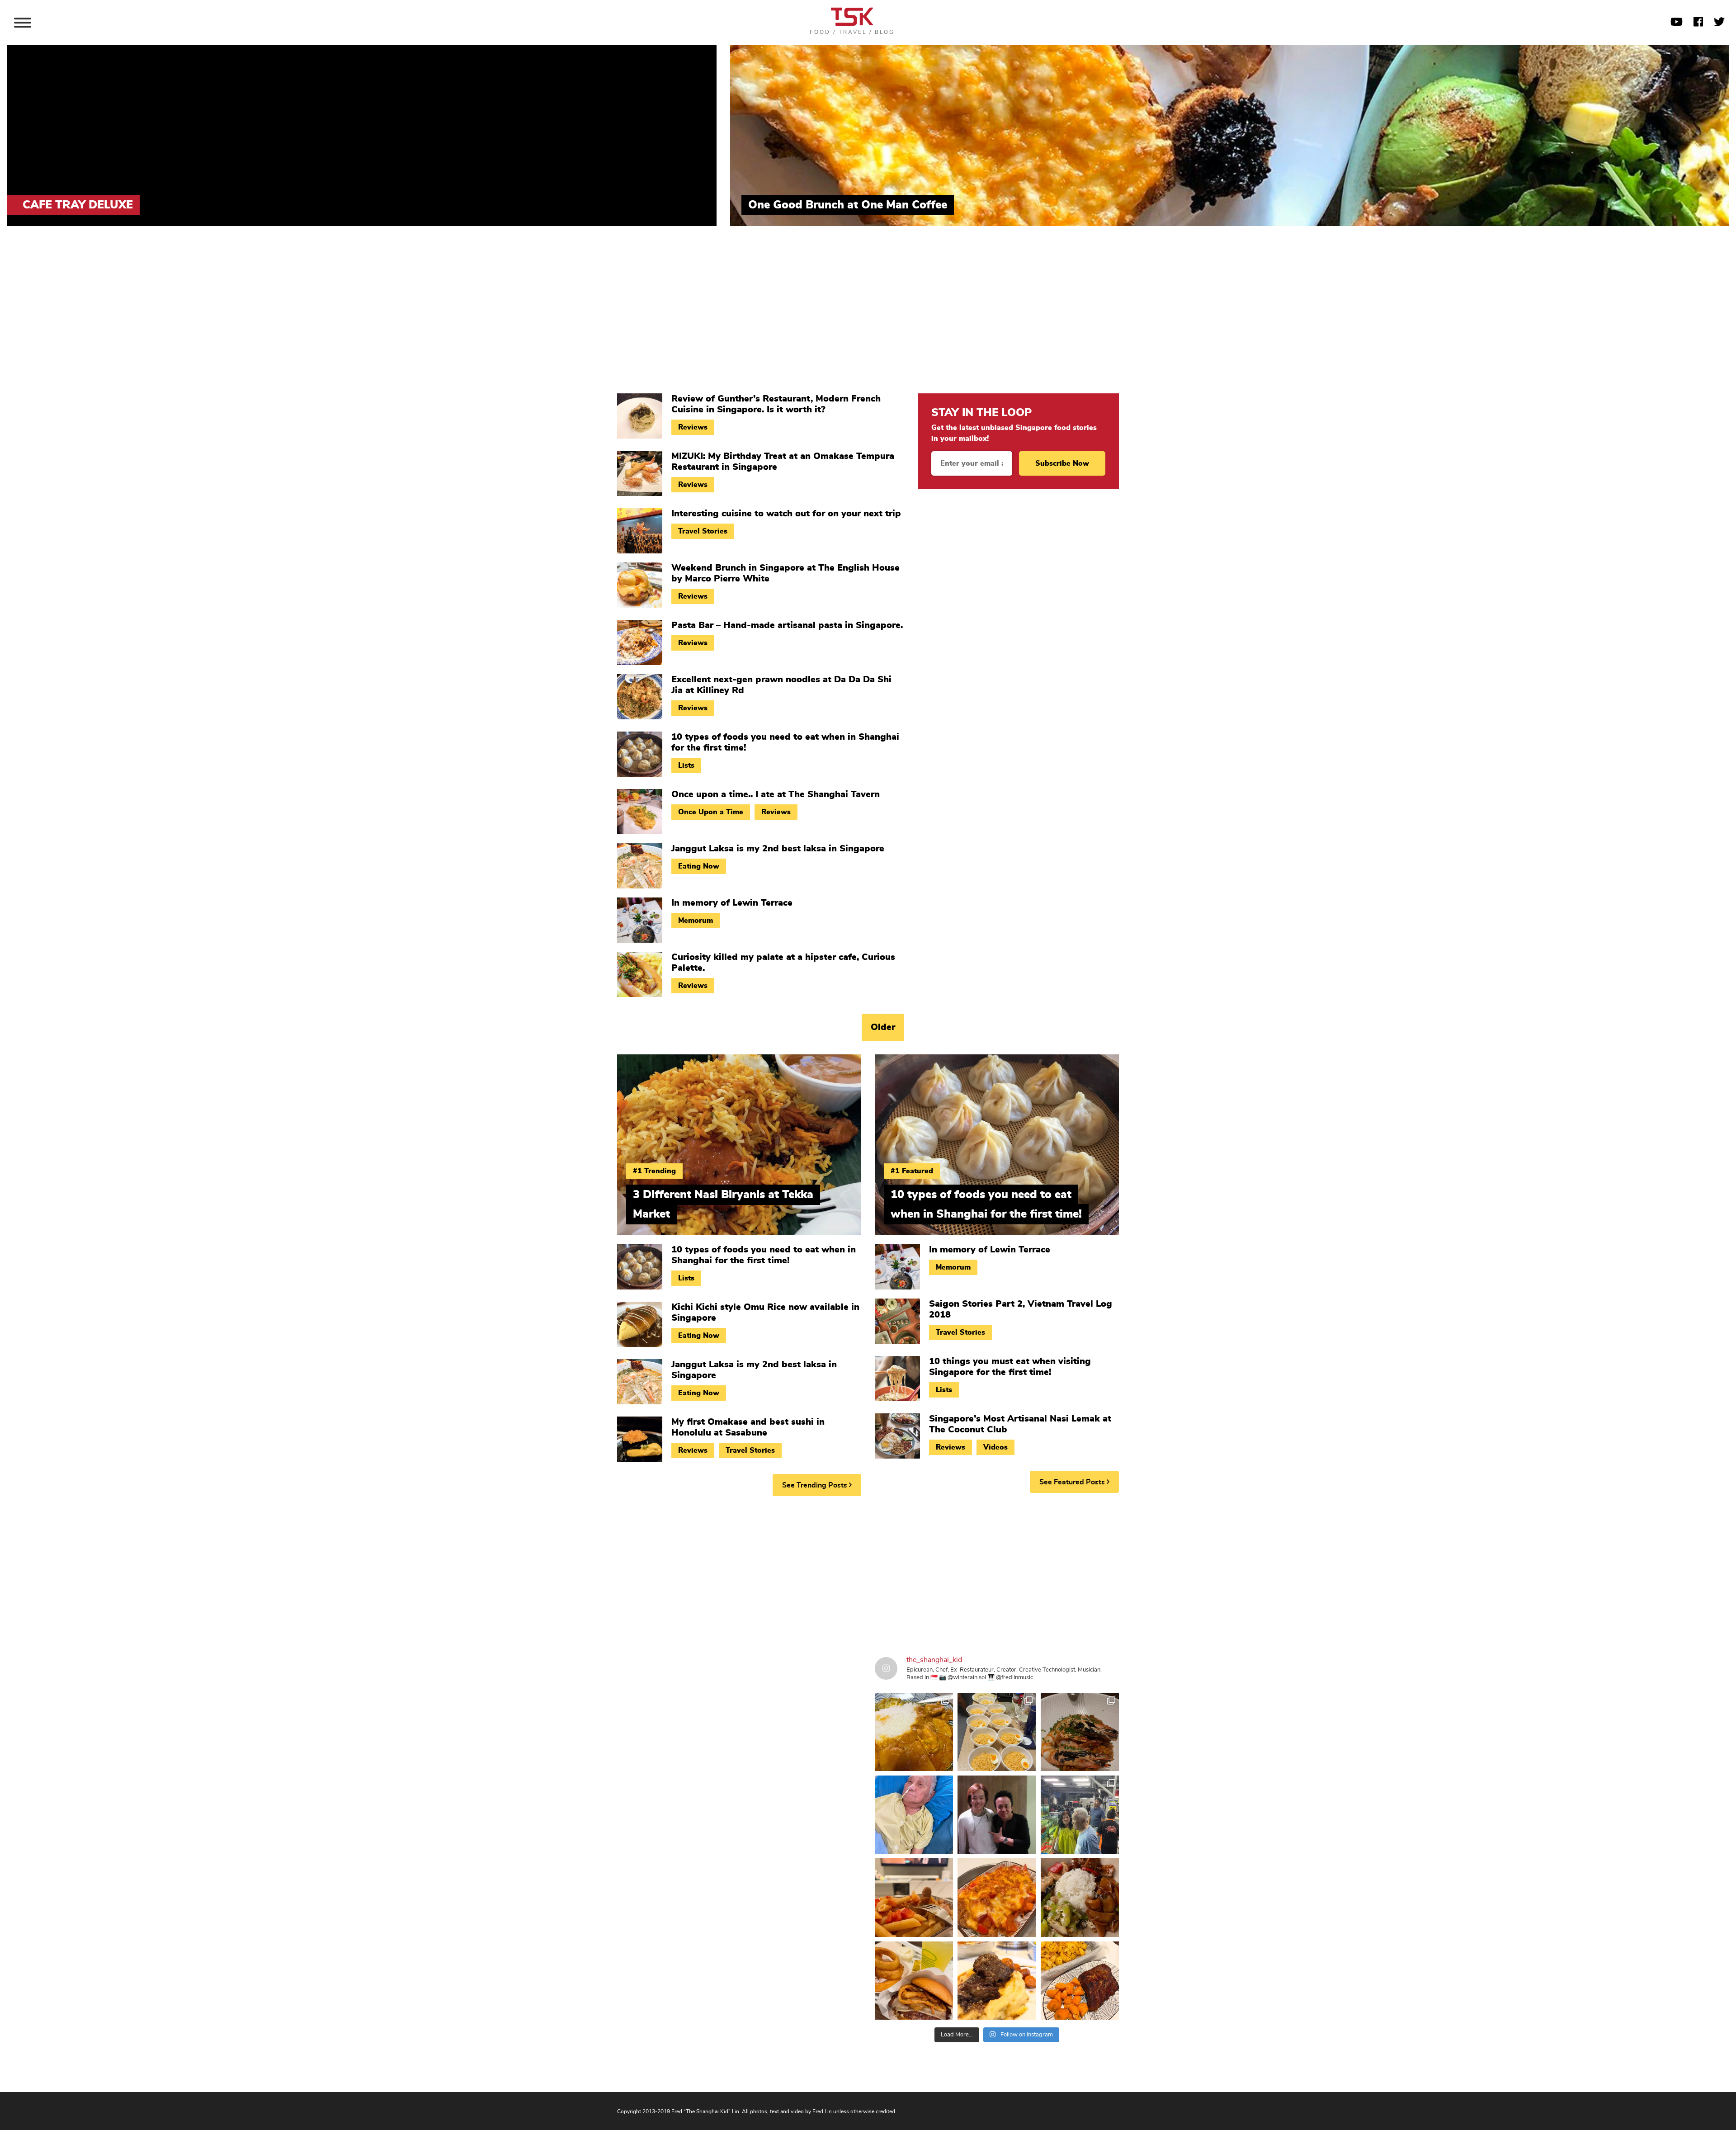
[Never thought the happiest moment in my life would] (914, 1815)
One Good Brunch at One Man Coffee (848, 205)
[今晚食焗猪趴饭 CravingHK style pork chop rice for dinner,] (997, 1897)
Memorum (696, 921)
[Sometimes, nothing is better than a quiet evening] (914, 1897)
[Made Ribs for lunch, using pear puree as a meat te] (1080, 1981)
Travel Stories (703, 531)
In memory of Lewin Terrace (732, 903)
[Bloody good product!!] (914, 1981)
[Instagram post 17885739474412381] (1080, 1815)
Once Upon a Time (711, 812)
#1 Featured (912, 1171)
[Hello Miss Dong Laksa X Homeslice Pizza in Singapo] (997, 1732)
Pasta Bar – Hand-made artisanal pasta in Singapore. (787, 625)
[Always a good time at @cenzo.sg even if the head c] (1080, 1732)
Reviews (693, 427)
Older (883, 1027)
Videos (995, 1447)
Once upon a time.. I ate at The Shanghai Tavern (776, 794)
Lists (686, 765)
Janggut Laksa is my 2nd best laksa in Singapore (778, 849)
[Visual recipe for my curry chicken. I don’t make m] (914, 1732)
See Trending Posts (816, 1485)
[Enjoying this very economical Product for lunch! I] (1080, 1897)
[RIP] (997, 1815)
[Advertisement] (868, 316)
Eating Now (699, 866)
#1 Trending (654, 1171)
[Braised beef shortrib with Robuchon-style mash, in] (997, 1981)
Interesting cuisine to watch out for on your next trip (786, 514)
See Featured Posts (1073, 1482)
